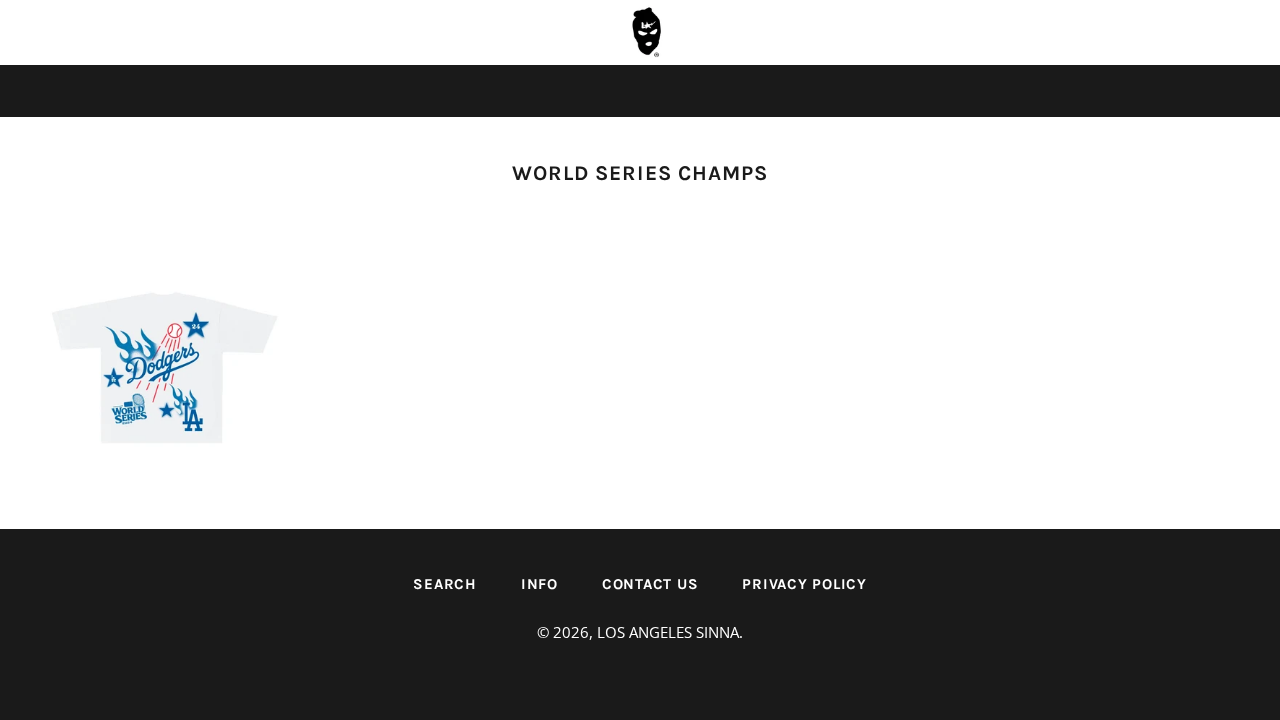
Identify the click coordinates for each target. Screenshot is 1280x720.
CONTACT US (650, 584)
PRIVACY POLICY (804, 584)
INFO (539, 584)
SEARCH (445, 584)
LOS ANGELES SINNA (668, 632)
